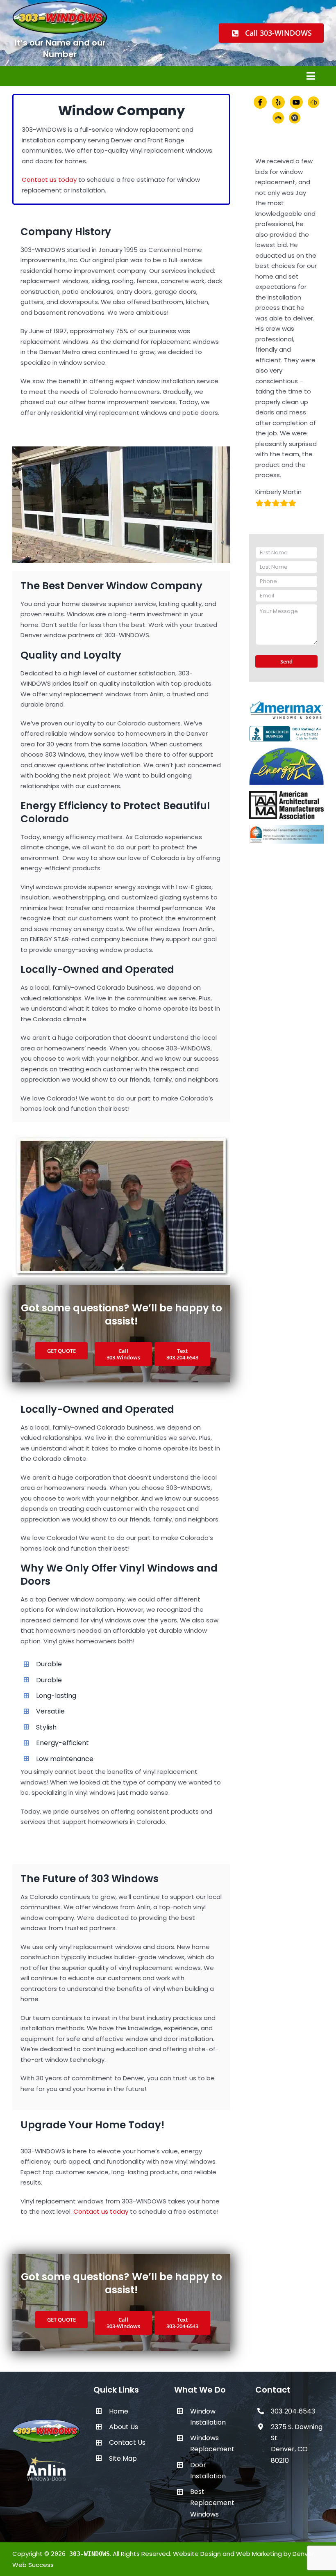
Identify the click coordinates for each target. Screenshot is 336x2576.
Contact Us (127, 2442)
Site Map (123, 2458)
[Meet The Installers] (121, 1138)
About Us (124, 2427)
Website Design (197, 2554)
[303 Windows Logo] (47, 2421)
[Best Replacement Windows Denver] (121, 450)
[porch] (278, 118)
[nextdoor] (295, 118)
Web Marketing (259, 2554)
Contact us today (49, 180)
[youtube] (296, 102)
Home (119, 2411)
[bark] (313, 102)
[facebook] (260, 102)
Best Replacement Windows (212, 2503)
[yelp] (278, 102)
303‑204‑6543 (293, 2411)
